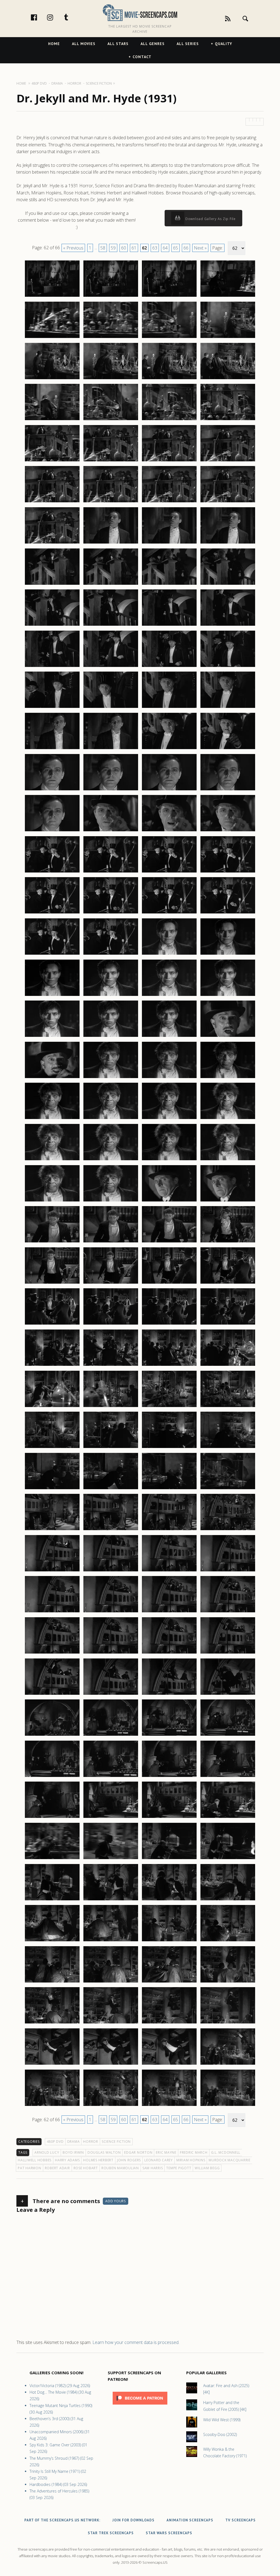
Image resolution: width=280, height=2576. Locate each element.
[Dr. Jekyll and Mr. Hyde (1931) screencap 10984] (228, 296)
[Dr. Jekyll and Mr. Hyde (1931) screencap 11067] (169, 1160)
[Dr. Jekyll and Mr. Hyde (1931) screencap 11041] (52, 913)
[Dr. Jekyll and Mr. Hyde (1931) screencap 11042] (111, 913)
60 (124, 248)
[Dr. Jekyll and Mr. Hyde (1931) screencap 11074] (111, 1242)
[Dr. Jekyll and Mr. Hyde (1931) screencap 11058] (111, 1078)
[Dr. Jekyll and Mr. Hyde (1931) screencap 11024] (228, 708)
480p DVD (55, 2142)
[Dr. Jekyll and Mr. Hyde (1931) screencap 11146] (111, 1982)
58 (103, 248)
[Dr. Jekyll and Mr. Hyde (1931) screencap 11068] (228, 1160)
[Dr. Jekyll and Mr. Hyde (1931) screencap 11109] (52, 1612)
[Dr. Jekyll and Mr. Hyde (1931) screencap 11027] (169, 749)
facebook (40, 17)
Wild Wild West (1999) (222, 2420)
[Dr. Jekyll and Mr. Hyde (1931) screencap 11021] (52, 708)
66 (186, 248)
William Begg (207, 2168)
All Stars (118, 44)
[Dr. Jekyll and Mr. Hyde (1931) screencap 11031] (169, 790)
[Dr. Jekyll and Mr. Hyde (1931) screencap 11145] (52, 1982)
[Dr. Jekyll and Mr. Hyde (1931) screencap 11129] (52, 1818)
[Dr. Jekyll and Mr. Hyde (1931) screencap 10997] (52, 461)
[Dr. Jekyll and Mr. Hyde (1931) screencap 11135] (169, 1859)
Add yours (116, 2201)
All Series (188, 44)
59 (113, 248)
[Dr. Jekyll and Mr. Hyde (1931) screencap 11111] (169, 1612)
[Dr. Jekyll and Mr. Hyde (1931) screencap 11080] (228, 1283)
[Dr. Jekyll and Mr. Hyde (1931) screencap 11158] (111, 2106)
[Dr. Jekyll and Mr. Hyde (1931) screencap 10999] (169, 461)
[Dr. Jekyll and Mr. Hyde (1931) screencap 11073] (52, 1242)
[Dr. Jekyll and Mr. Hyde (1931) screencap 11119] (169, 1694)
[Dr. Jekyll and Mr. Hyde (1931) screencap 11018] (111, 667)
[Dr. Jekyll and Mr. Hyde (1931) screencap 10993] (52, 420)
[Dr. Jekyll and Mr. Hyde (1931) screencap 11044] (228, 913)
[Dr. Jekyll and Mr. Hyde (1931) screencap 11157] (52, 2106)
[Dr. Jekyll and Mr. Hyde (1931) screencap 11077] (52, 1283)
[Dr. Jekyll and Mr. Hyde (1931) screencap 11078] (111, 1283)
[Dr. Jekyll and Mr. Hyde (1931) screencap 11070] (111, 1201)
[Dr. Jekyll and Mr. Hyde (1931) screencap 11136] (228, 1859)
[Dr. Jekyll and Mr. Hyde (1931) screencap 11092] (228, 1407)
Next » (200, 248)
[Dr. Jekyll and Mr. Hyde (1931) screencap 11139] (169, 1900)
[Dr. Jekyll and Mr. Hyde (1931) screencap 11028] (228, 749)
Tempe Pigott (179, 2168)
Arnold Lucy (47, 2152)
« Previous (73, 248)
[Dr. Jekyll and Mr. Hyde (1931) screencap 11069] (52, 1201)
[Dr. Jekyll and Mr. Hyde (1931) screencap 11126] (111, 1777)
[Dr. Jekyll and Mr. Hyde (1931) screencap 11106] (111, 1571)
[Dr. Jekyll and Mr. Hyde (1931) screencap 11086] (111, 1366)
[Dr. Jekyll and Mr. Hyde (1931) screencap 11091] (169, 1407)
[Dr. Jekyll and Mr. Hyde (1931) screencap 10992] (228, 379)
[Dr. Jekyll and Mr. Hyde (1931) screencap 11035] (169, 831)
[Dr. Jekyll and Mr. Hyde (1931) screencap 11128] (228, 1777)
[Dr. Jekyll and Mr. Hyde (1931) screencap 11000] (228, 461)
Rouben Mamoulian (120, 2168)
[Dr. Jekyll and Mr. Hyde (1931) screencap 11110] (111, 1612)
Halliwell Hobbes (35, 2160)
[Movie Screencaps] (140, 12)
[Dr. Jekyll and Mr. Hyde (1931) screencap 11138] (111, 1900)
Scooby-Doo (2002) (220, 2434)
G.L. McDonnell (226, 2152)
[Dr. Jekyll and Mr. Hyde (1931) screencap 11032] (228, 790)
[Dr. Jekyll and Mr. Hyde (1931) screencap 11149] (52, 2023)
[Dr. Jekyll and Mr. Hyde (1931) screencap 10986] (111, 338)
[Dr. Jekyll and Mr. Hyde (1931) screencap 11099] (169, 1489)
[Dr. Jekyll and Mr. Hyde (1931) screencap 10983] (169, 296)
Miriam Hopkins (191, 2160)
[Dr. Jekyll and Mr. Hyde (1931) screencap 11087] (169, 1366)
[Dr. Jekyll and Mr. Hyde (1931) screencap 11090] (111, 1407)
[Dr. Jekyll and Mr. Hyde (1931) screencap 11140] (228, 1900)
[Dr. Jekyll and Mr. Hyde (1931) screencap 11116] (228, 1653)
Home (54, 44)
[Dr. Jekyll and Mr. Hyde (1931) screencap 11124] (228, 1735)
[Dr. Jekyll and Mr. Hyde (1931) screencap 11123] (169, 1735)
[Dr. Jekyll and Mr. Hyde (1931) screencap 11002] (111, 502)
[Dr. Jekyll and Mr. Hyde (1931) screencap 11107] (169, 1571)
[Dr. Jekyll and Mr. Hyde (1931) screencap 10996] (228, 420)
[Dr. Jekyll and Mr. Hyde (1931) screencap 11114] (111, 1653)
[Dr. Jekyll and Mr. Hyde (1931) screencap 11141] (52, 1941)
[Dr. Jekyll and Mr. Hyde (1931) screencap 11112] (228, 1612)
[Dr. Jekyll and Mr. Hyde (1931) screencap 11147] (169, 1982)
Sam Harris (153, 2168)
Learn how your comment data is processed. (136, 2342)
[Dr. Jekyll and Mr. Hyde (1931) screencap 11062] (111, 1119)
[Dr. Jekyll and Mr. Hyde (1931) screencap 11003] (169, 502)
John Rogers (129, 2160)
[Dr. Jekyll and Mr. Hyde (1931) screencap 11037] (52, 872)
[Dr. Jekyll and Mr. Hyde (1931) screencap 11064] (228, 1119)
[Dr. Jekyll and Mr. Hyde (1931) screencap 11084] (228, 1324)
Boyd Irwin (73, 2152)
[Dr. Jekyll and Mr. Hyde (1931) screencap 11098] (111, 1489)
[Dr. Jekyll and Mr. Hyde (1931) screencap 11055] (169, 1037)
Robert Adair (57, 2168)
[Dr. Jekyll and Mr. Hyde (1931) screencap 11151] (169, 2023)
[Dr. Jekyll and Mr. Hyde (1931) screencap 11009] (52, 584)
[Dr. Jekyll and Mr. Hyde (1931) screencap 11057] (52, 1078)
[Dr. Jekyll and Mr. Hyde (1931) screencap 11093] (52, 1448)
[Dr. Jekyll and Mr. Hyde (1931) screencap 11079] (169, 1283)
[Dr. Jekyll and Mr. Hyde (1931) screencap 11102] (111, 1530)
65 (176, 248)
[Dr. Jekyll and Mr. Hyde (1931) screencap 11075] (169, 1242)
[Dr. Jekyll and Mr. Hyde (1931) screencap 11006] (111, 543)
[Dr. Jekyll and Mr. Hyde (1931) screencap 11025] (52, 749)
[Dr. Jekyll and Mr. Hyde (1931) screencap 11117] (52, 1694)
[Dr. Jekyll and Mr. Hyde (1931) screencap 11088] (228, 1366)
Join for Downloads (133, 2520)
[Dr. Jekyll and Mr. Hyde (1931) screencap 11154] (111, 2064)
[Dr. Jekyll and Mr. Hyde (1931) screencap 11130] (111, 1818)
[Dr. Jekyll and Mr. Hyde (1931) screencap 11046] (111, 954)
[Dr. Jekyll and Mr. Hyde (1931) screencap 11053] (52, 1037)
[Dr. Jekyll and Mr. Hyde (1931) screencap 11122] (111, 1735)
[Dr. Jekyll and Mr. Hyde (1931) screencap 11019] (169, 667)
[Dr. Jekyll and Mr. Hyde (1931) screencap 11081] (52, 1324)
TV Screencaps (240, 2520)
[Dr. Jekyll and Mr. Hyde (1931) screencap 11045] (52, 954)
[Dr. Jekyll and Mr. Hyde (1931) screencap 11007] (169, 543)
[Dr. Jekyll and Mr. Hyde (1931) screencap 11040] (228, 872)
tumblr (72, 17)
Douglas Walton (104, 2152)
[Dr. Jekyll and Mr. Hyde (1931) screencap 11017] (52, 667)
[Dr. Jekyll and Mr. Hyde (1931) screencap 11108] (228, 1571)
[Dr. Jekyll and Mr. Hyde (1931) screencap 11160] (228, 2106)
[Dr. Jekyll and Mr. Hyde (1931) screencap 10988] (228, 338)
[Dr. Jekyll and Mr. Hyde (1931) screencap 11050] (111, 996)
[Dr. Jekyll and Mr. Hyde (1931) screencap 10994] (111, 420)
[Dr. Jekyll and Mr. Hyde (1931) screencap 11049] (52, 996)
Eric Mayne (166, 2152)
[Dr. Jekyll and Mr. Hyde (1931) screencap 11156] (228, 2064)
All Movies (84, 44)
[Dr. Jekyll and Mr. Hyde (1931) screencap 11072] (228, 1201)
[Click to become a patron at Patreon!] (140, 2406)
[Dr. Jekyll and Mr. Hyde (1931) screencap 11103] (169, 1530)
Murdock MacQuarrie (230, 2160)
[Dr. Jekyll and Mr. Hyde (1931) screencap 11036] (228, 831)
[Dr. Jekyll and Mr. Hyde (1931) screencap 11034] (111, 831)
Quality (224, 44)
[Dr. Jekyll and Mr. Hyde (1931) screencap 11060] (228, 1078)
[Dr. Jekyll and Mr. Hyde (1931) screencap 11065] (52, 1160)
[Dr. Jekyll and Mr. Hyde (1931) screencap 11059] (169, 1078)
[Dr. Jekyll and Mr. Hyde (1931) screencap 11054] (111, 1037)
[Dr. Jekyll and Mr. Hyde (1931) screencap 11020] (228, 667)
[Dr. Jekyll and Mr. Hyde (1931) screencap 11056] (228, 1037)
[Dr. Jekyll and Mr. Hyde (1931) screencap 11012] (228, 584)
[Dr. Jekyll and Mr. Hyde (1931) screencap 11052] (228, 996)
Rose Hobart (86, 2168)
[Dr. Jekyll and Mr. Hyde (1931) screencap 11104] (228, 1530)
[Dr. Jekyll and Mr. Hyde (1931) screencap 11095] (169, 1448)
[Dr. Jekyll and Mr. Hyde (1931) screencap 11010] (111, 584)
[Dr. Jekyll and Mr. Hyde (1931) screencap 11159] (169, 2106)
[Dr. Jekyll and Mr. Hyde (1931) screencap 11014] (111, 625)
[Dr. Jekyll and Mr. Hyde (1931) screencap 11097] (52, 1489)
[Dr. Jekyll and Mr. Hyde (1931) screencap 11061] (52, 1119)
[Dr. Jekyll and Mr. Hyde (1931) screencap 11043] (169, 913)
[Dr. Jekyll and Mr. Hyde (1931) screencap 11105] (52, 1571)
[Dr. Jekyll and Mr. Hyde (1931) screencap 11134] (111, 1859)
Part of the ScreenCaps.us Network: (62, 2520)
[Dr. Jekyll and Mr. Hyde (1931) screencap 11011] (169, 584)
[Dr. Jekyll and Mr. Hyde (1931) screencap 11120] (228, 1694)
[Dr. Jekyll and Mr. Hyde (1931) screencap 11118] (111, 1694)
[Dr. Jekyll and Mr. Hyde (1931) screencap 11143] (169, 1941)
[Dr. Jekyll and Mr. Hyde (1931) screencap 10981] (52, 296)
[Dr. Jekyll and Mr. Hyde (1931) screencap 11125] (52, 1777)
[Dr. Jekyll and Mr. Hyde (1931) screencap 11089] (52, 1407)
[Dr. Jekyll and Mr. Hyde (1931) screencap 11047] (169, 954)
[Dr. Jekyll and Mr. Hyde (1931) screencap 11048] (228, 954)
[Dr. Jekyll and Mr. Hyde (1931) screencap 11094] (111, 1448)
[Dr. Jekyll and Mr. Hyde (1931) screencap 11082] (111, 1324)
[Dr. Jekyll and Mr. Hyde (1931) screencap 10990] (111, 379)
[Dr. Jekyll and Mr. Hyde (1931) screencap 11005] (52, 543)
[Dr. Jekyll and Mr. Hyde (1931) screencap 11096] (228, 1448)
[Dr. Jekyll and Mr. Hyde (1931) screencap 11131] (169, 1818)
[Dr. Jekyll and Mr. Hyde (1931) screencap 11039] (169, 872)
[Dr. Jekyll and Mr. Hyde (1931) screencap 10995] (169, 420)
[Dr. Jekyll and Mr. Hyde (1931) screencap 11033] (52, 831)
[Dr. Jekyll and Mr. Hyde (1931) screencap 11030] (111, 790)
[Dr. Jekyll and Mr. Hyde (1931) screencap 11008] (228, 543)
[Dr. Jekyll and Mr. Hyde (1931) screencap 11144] (228, 1941)
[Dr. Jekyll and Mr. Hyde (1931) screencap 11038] (111, 872)
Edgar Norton (138, 2152)
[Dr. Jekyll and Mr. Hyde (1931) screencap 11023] (169, 708)
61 (134, 248)
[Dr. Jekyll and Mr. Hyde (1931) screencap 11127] (169, 1777)
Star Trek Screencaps (111, 2533)
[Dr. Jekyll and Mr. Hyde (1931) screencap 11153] (52, 2064)
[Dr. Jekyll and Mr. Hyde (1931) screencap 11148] (228, 1982)
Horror (91, 2142)
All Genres (153, 44)
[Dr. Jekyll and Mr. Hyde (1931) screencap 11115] (169, 1653)
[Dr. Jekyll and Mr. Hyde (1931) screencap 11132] (228, 1818)
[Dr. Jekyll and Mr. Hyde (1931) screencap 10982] (111, 296)
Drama (74, 2142)
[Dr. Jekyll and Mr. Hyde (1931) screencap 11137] (52, 1900)
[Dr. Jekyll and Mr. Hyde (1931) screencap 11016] (228, 625)
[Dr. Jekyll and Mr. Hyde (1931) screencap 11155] (169, 2064)
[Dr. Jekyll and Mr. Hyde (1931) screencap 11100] (228, 1489)
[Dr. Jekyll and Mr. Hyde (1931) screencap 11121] (52, 1735)
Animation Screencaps (190, 2520)
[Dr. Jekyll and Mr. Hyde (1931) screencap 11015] (169, 625)
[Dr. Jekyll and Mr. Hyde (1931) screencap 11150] (111, 2023)
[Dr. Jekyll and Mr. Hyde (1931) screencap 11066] (111, 1160)
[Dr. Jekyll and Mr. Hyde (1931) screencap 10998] (111, 461)
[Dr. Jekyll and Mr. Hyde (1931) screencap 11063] (169, 1119)
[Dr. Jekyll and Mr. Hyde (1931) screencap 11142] (111, 1941)
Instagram (56, 17)
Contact (142, 57)
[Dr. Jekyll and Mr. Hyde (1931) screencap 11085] (52, 1366)
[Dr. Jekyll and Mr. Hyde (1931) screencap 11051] (169, 996)
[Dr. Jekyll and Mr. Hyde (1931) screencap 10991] (169, 379)
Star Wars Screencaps (169, 2533)
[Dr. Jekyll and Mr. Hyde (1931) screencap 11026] (111, 749)
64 (165, 248)
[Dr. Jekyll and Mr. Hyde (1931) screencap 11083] (169, 1324)
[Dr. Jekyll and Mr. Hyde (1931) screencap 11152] (228, 2023)
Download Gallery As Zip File (210, 219)
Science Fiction (116, 2142)
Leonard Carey (159, 2160)
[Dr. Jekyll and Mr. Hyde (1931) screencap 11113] (52, 1653)
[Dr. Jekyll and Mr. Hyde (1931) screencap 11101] (52, 1530)
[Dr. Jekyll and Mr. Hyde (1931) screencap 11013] (52, 625)
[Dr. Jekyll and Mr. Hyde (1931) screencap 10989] (52, 379)
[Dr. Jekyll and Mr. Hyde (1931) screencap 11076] (228, 1242)
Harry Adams (67, 2160)
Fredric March (194, 2152)
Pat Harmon (30, 2168)
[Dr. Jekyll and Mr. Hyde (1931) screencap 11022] (111, 708)
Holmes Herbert (98, 2160)
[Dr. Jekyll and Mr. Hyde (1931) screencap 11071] (169, 1201)
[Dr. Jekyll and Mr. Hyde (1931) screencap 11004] (228, 502)
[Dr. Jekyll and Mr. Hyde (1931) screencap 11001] (52, 502)
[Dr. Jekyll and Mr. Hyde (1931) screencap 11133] (52, 1859)
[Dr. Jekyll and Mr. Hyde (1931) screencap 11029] (52, 790)
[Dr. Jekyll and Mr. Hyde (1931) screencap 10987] (169, 338)
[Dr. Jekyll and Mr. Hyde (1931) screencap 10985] (52, 338)
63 (155, 248)
